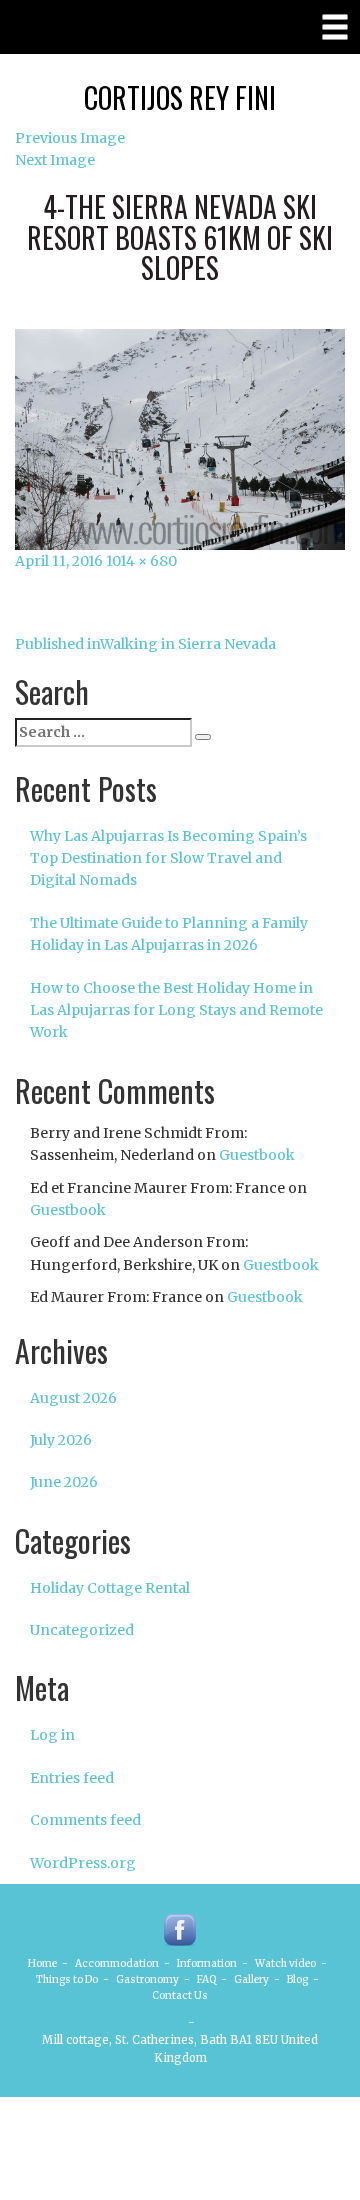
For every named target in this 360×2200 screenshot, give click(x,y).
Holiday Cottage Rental (110, 1588)
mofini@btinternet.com (119, 2022)
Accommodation (117, 1963)
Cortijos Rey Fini (180, 97)
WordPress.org (83, 1863)
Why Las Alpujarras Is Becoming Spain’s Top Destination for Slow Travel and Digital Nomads (168, 858)
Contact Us (180, 1995)
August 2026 (73, 1398)
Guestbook (257, 1155)
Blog (297, 1979)
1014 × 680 (141, 561)
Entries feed (72, 1778)
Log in (52, 1735)
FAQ (206, 1979)
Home (42, 1963)
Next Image (55, 160)
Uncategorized (82, 1630)
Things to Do (67, 1979)
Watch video (285, 1963)
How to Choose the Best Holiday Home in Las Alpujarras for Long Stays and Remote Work (176, 1010)
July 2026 (61, 1440)
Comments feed (85, 1820)
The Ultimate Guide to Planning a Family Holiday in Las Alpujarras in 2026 (169, 934)
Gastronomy (147, 1979)
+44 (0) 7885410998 (252, 2022)
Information (207, 1963)
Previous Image (70, 138)
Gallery (251, 1979)
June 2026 (64, 1482)
